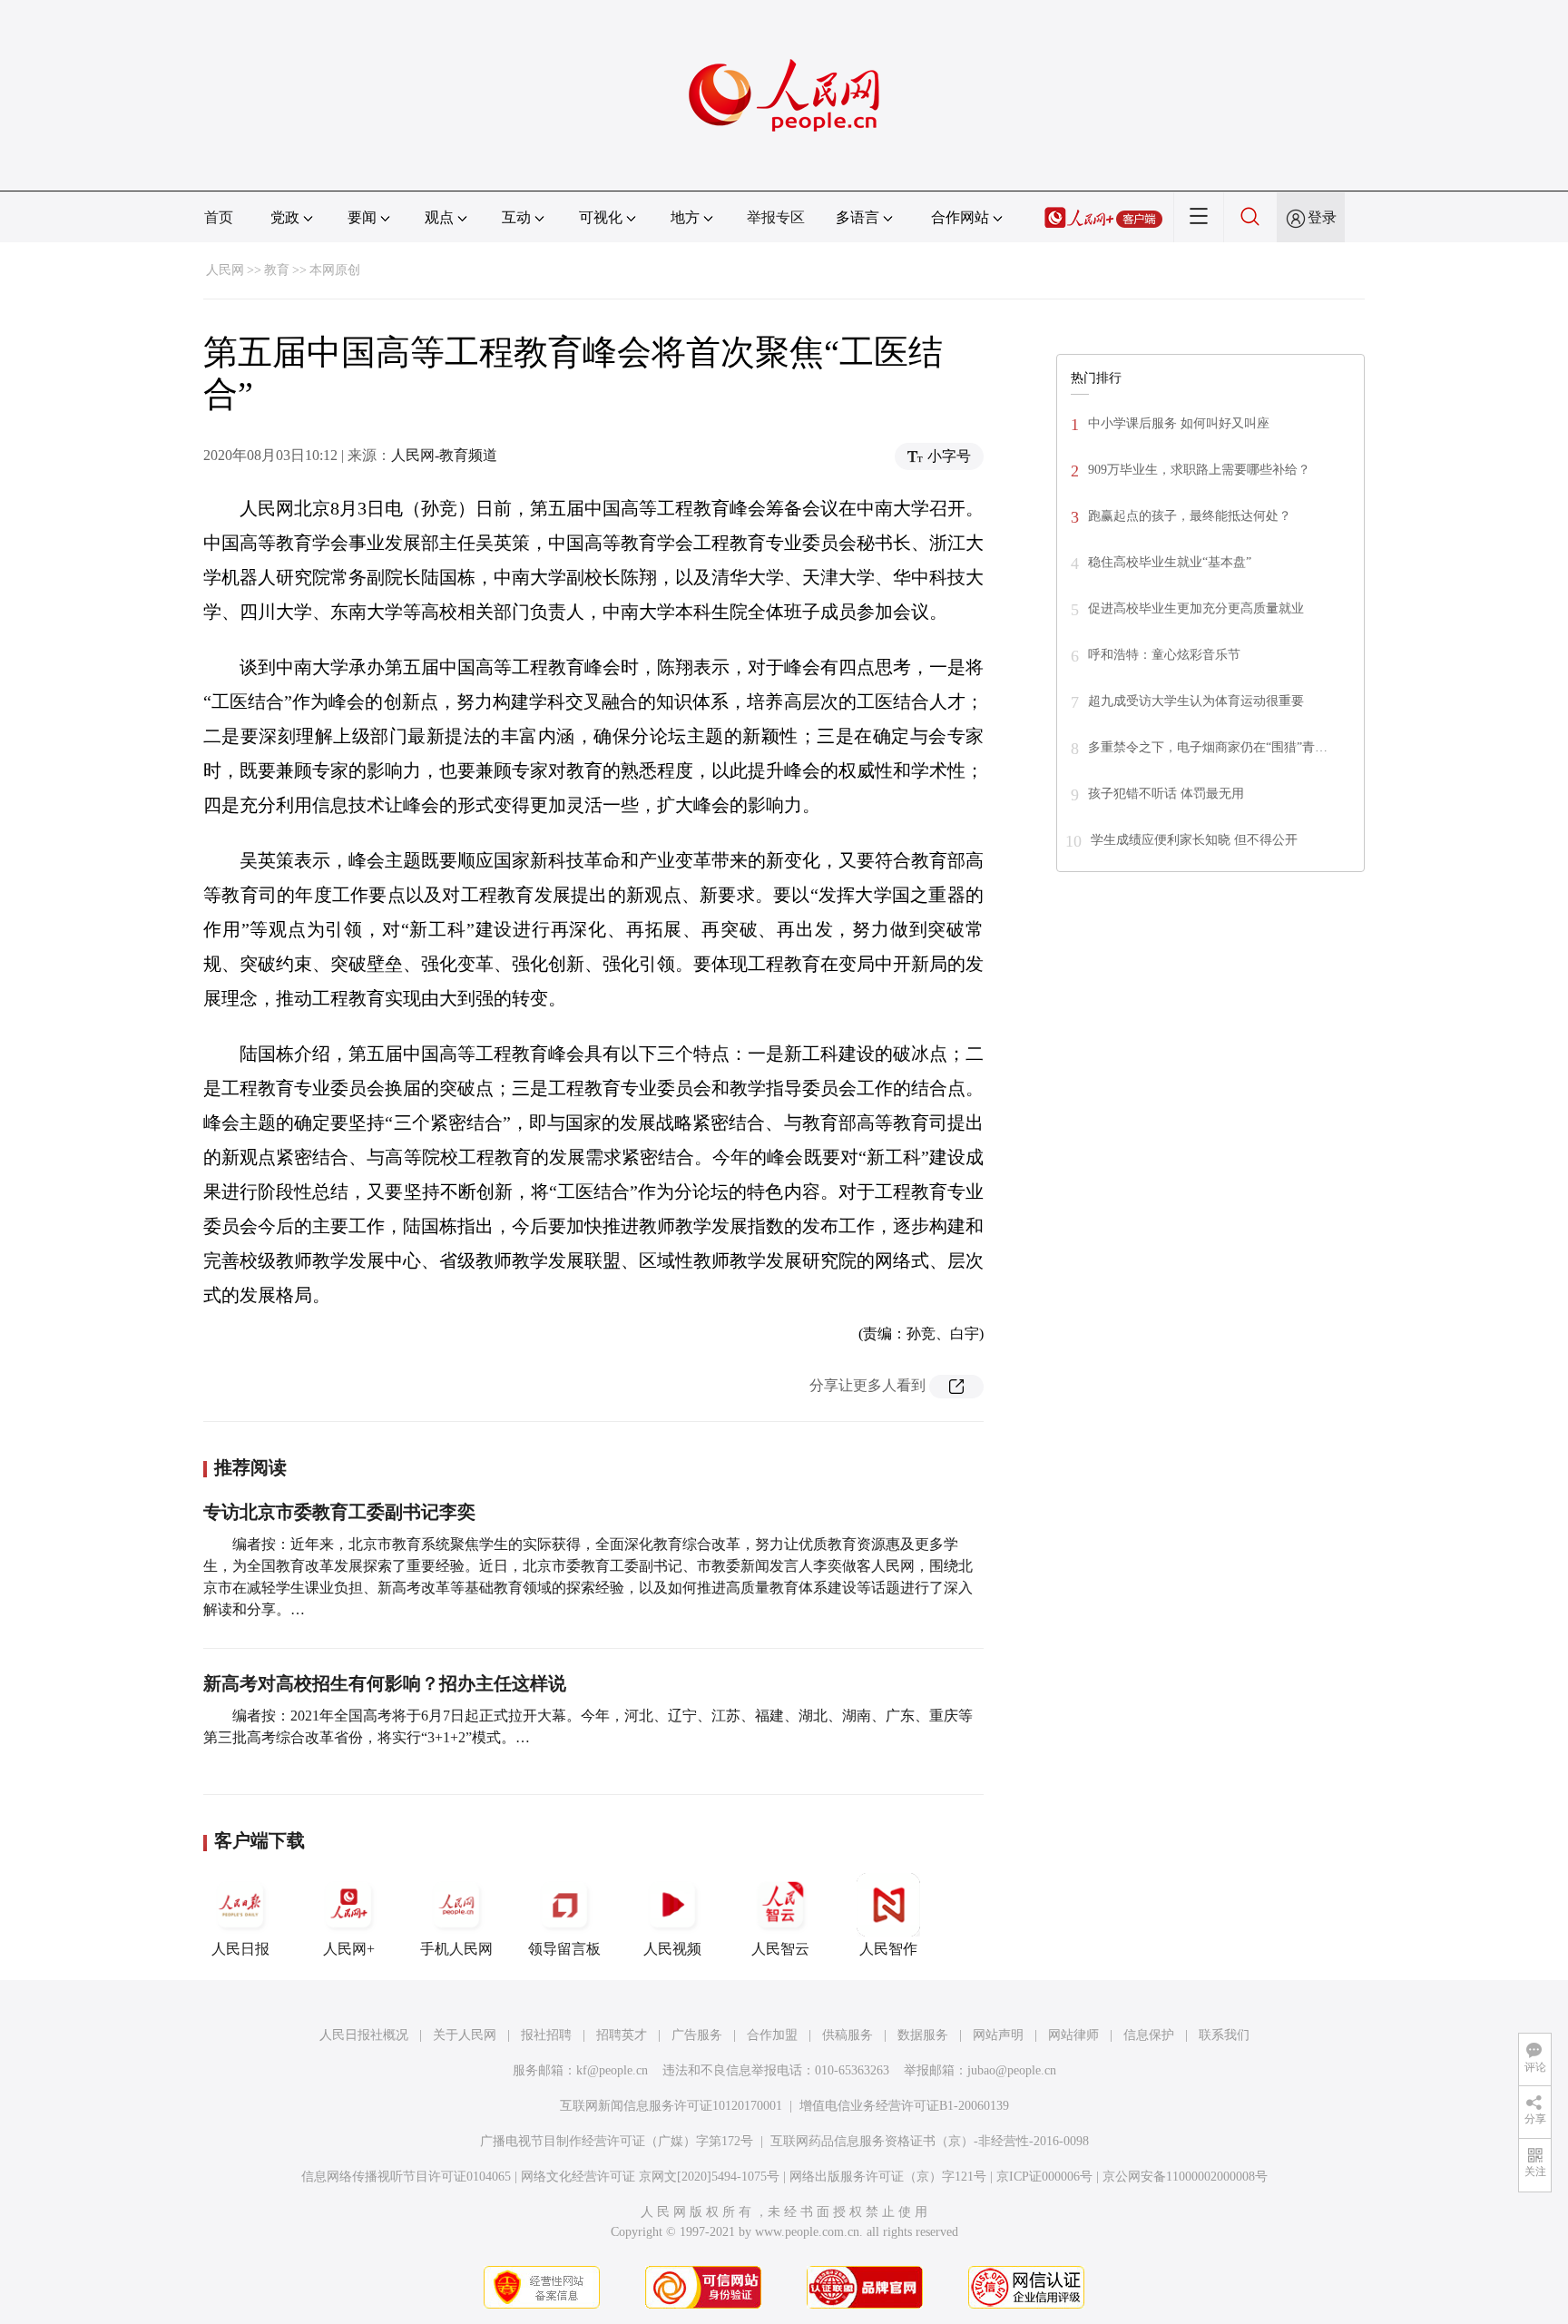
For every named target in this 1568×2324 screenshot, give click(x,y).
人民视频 (672, 1949)
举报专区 (776, 217)
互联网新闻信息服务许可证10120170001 (671, 2106)
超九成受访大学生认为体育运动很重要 (1196, 701)
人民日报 (240, 1949)
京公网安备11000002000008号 (1185, 2177)
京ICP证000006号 (1044, 2177)
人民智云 (780, 1949)
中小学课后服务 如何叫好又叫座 (1179, 423)
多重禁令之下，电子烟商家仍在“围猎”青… (1208, 747)
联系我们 (1224, 2035)
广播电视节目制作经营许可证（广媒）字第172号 (617, 2141)
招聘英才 (622, 2035)
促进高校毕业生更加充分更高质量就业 (1196, 608)
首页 (219, 217)
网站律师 (1073, 2035)
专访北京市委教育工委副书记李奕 (339, 1512)
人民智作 (888, 1949)
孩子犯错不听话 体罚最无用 (1166, 794)
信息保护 (1149, 2035)
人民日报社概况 (364, 2035)
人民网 (225, 270)
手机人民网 (456, 1949)
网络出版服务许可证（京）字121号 (888, 2177)
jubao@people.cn (1012, 2070)
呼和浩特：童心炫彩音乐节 (1164, 655)
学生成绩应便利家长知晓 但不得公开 (1194, 840)
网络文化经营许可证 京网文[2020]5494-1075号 (650, 2177)
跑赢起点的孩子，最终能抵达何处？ (1190, 516)
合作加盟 (772, 2035)
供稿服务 (848, 2035)
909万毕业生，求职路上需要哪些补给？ (1199, 470)
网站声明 (998, 2035)
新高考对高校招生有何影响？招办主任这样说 (385, 1683)
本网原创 (335, 270)
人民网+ (349, 1949)
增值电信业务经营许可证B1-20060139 (904, 2106)
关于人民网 (465, 2035)
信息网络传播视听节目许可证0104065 (406, 2177)
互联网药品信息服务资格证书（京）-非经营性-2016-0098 (930, 2141)
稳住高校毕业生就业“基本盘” (1170, 562)
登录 (1322, 217)
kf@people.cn (612, 2070)
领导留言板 (564, 1949)
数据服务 (923, 2035)
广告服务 (697, 2035)
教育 (277, 270)
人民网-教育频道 (444, 455)
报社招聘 (546, 2035)
